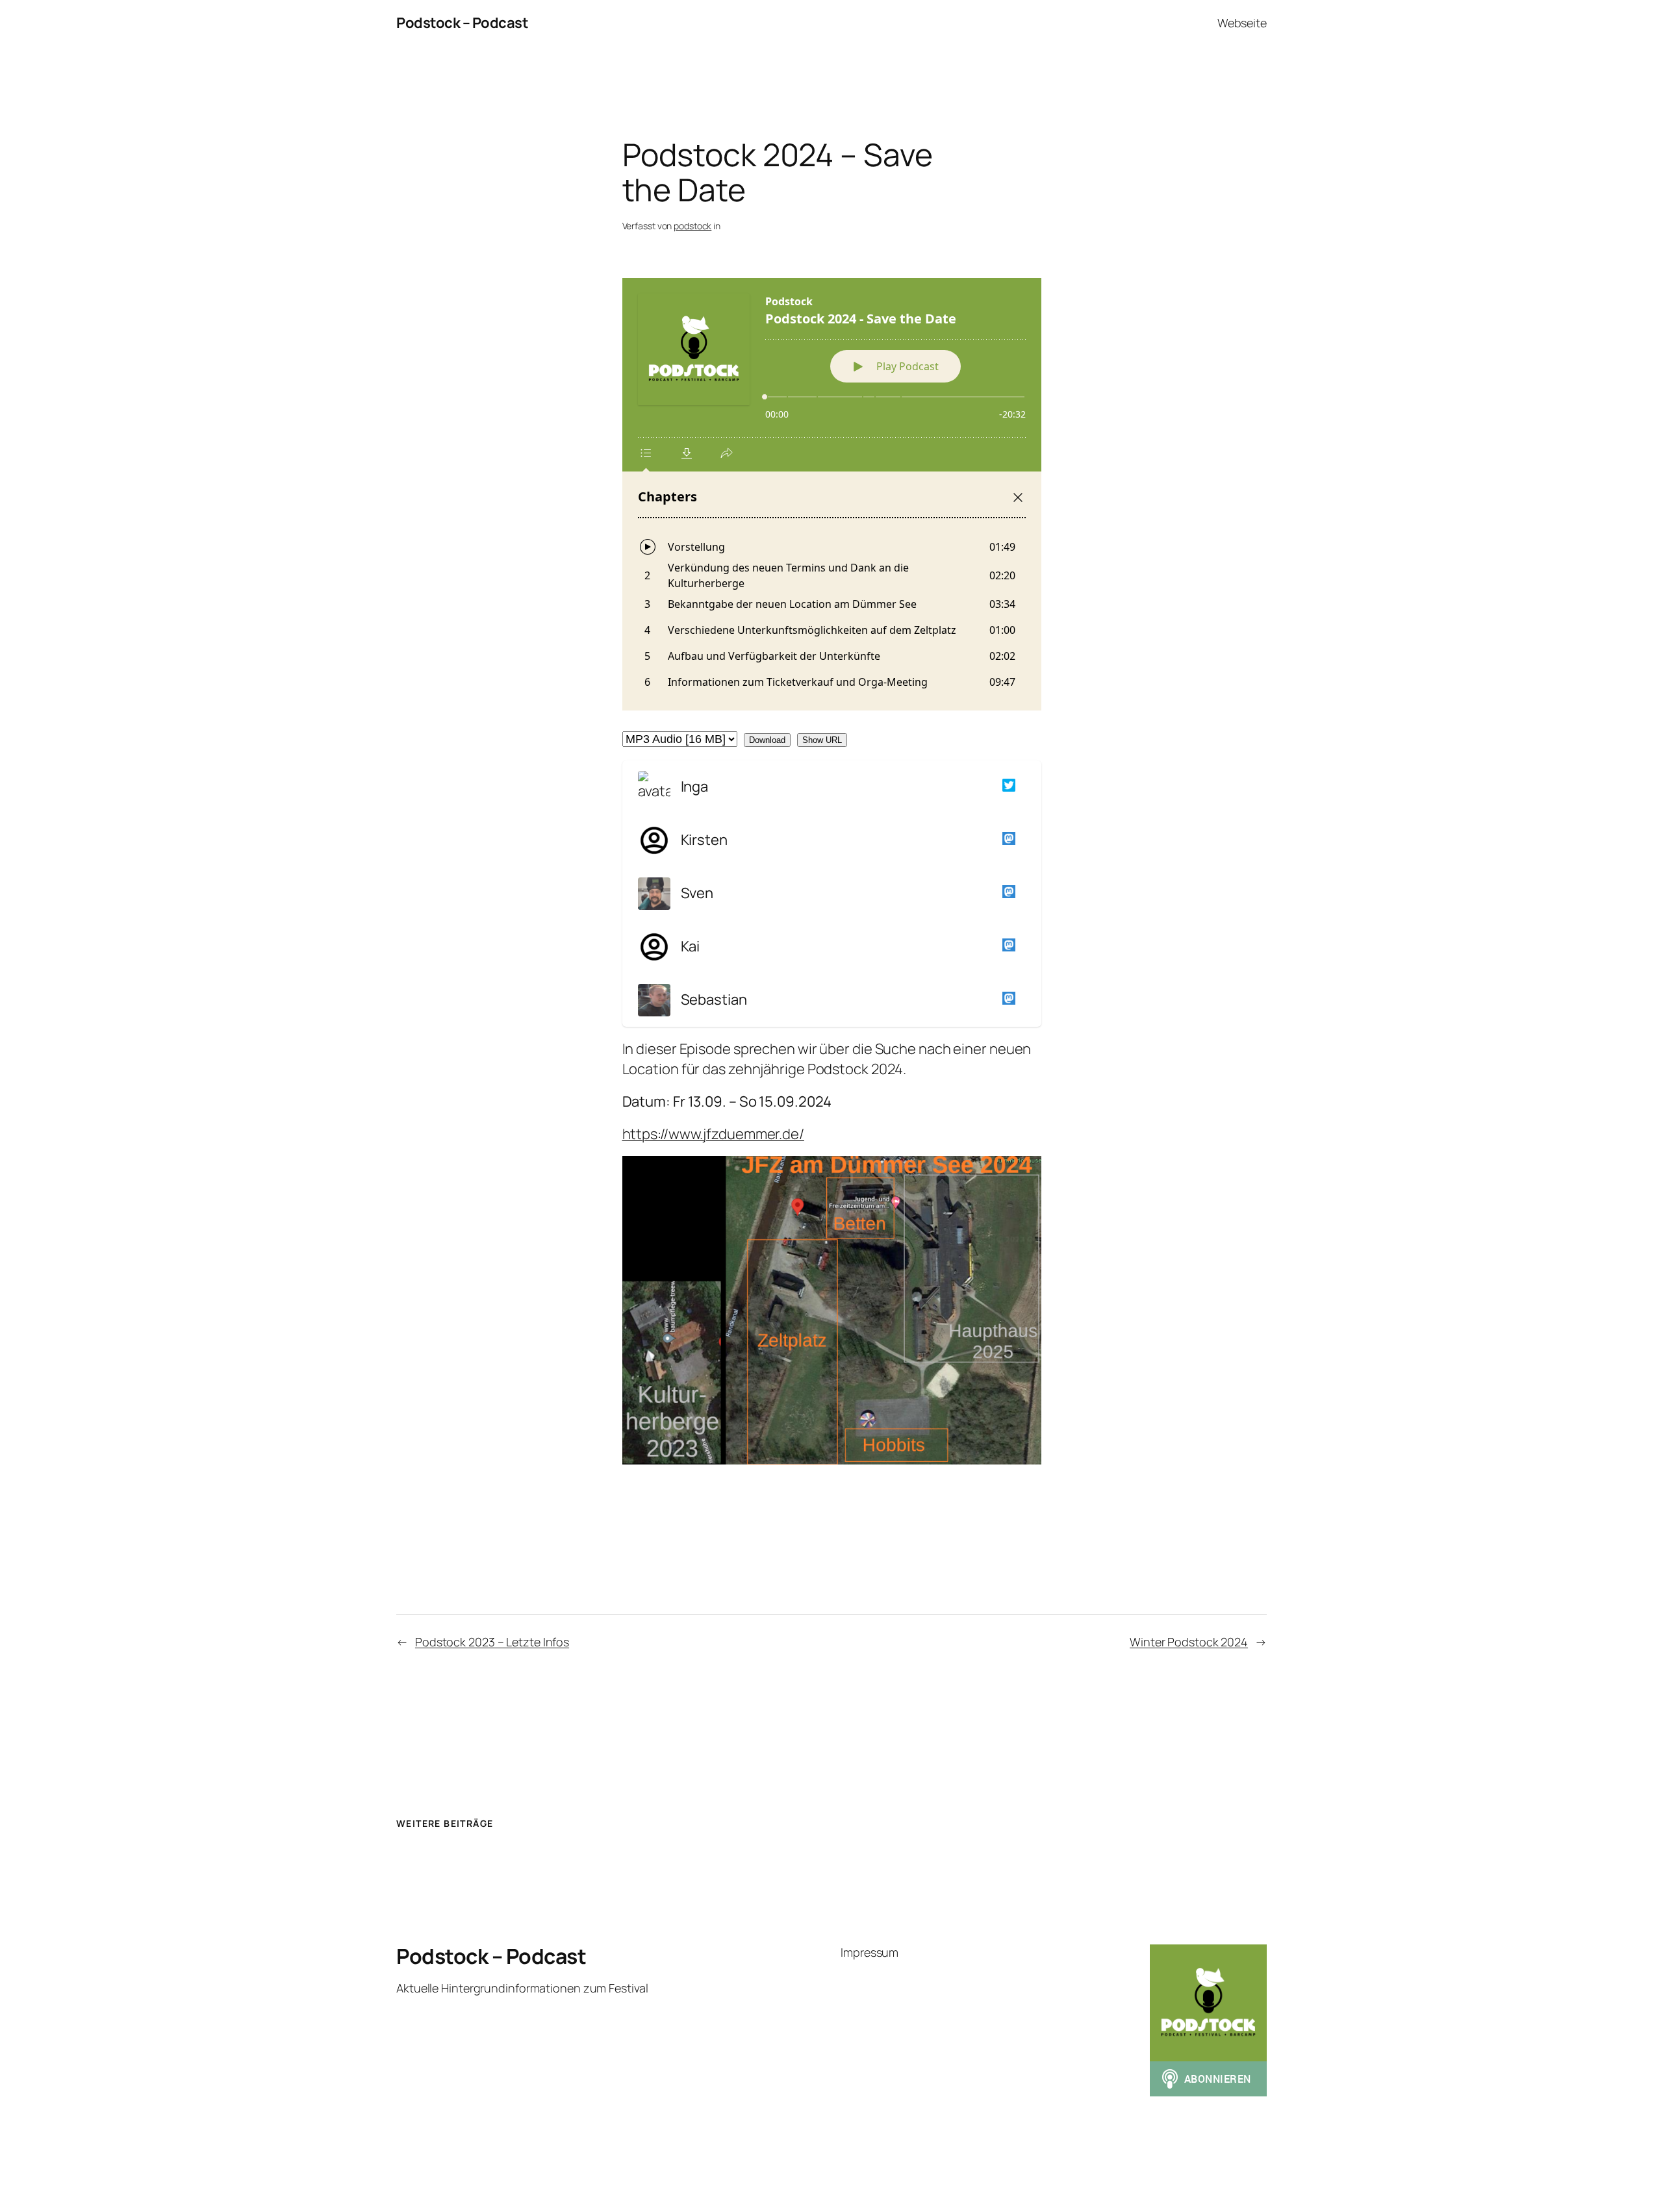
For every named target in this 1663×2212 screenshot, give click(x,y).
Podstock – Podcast (462, 23)
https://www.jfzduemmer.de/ (713, 1134)
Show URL (822, 740)
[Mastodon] (1006, 840)
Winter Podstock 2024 (1189, 1642)
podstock (692, 226)
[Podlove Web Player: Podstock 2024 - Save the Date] (832, 494)
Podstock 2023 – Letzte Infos (492, 1642)
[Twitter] (1006, 787)
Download (767, 740)
